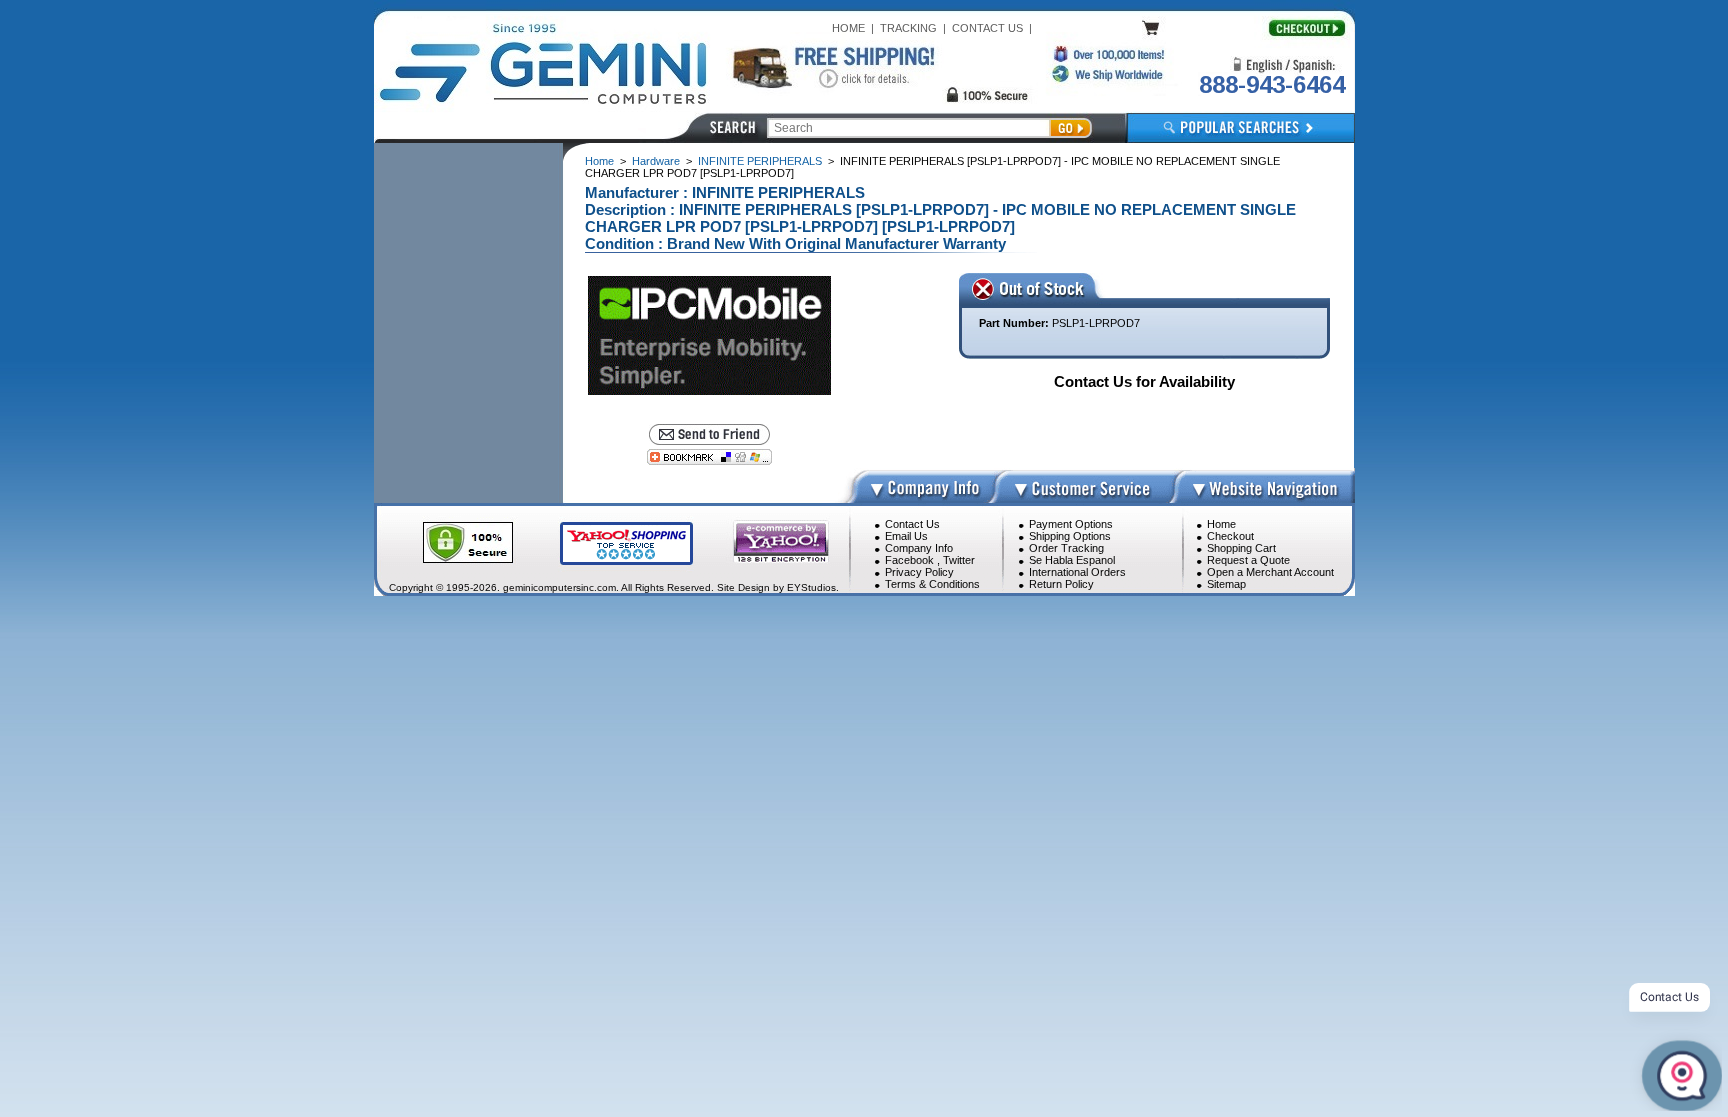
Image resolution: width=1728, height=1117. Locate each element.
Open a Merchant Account (1270, 572)
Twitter (959, 560)
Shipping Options (1070, 536)
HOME (848, 28)
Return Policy (1061, 584)
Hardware (656, 161)
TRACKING (908, 28)
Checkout (1230, 536)
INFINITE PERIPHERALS (760, 161)
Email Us (906, 536)
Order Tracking (1066, 548)
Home (599, 161)
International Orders (1077, 572)
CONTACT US (987, 28)
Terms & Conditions (932, 584)
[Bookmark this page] (709, 457)
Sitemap (1226, 584)
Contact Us (912, 524)
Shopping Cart (1241, 548)
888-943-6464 (1272, 84)
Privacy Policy (919, 572)
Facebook (909, 560)
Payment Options (1071, 524)
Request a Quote (1248, 560)
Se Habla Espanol (1072, 560)
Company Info (919, 548)
